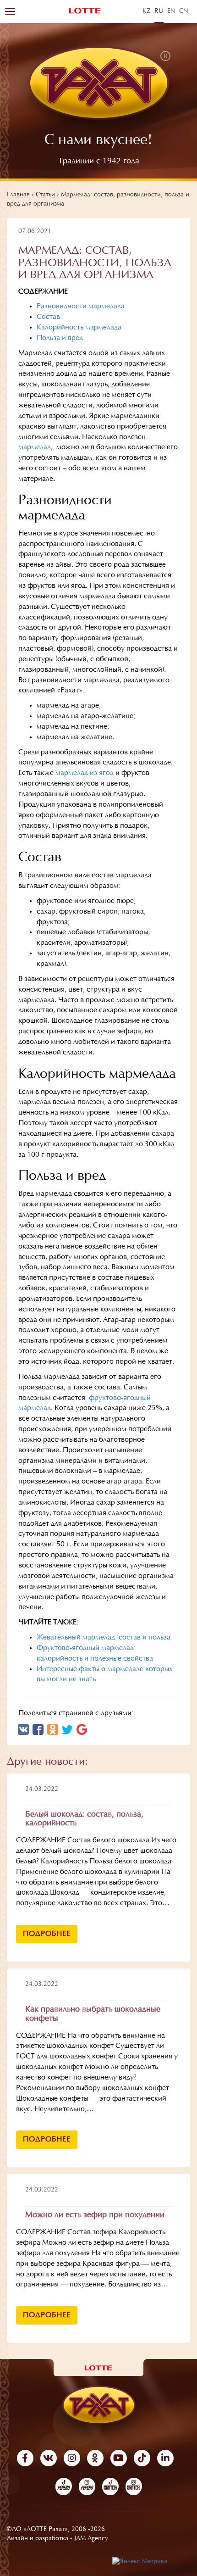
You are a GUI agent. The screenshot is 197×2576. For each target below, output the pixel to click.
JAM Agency (91, 2539)
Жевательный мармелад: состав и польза (104, 1638)
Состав (48, 317)
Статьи (45, 195)
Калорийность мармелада (79, 328)
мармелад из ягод (85, 773)
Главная (18, 195)
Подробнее (47, 1934)
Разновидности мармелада (81, 307)
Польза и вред (60, 338)
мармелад (35, 447)
